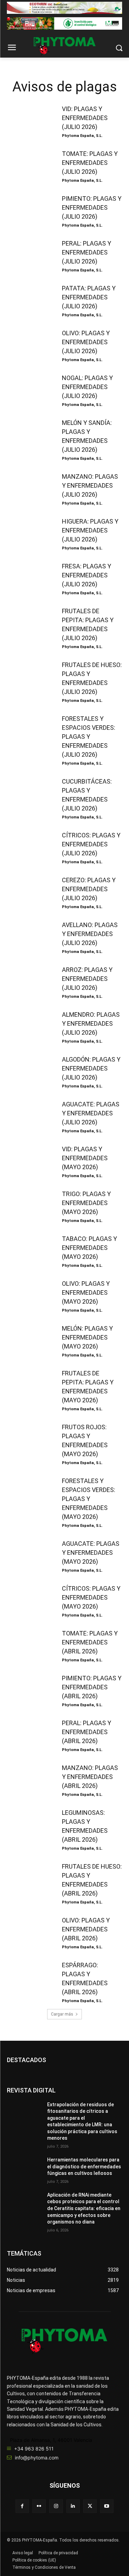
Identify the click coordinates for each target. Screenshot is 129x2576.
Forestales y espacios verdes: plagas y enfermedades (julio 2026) (89, 737)
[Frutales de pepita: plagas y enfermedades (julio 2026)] (30, 623)
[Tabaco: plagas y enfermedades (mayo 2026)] (30, 1251)
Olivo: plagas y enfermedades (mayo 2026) (86, 1292)
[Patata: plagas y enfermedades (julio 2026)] (30, 300)
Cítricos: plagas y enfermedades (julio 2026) (91, 844)
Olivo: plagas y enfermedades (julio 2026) (86, 342)
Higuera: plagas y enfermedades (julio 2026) (90, 530)
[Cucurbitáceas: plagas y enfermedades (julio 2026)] (30, 793)
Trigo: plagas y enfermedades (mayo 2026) (86, 1203)
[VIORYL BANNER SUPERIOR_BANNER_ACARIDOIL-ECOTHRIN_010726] (64, 8)
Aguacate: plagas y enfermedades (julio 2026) (91, 1113)
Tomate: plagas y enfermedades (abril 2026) (90, 1642)
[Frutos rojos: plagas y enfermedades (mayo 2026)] (30, 1439)
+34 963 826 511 (34, 2449)
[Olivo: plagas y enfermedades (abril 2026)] (30, 1932)
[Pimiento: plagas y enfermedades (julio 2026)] (30, 210)
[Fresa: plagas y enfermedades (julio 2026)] (30, 578)
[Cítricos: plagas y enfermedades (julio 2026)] (30, 847)
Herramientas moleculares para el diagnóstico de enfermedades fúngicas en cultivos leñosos (84, 2166)
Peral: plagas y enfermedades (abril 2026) (87, 1732)
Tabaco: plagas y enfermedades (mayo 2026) (89, 1248)
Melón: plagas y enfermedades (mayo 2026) (87, 1337)
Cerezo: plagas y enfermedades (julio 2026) (89, 889)
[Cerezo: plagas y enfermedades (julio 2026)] (30, 892)
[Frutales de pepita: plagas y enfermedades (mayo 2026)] (30, 1385)
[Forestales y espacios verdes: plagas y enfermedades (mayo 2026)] (30, 1493)
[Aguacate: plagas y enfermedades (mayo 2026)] (30, 1555)
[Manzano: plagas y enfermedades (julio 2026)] (30, 488)
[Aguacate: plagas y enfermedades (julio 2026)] (30, 1116)
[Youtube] (107, 2506)
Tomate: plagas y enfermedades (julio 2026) (90, 163)
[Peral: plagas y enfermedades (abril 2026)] (30, 1735)
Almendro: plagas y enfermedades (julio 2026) (91, 1023)
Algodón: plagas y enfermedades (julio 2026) (91, 1068)
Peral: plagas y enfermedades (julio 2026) (87, 252)
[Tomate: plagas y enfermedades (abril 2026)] (30, 1645)
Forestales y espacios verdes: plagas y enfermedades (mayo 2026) (89, 1499)
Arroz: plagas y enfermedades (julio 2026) (87, 979)
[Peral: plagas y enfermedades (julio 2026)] (30, 255)
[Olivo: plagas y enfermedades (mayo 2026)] (30, 1295)
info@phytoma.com (37, 2458)
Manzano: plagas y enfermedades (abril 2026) (90, 1777)
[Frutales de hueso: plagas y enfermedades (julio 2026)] (30, 677)
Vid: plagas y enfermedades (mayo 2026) (85, 1158)
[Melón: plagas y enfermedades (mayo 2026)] (30, 1340)
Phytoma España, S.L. (82, 136)
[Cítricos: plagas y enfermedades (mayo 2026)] (30, 1600)
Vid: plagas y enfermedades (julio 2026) (85, 118)
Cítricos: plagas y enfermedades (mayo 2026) (91, 1597)
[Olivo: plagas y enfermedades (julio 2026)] (30, 345)
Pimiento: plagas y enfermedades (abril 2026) (92, 1687)
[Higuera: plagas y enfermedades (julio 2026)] (30, 533)
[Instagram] (56, 2506)
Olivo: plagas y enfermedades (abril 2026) (86, 1929)
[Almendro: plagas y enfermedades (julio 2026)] (30, 1026)
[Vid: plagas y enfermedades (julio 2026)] (30, 121)
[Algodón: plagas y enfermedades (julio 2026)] (30, 1071)
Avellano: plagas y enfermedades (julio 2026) (90, 934)
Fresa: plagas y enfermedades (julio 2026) (87, 575)
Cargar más (62, 2014)
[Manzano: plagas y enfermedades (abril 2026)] (30, 1780)
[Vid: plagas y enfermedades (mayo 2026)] (30, 1161)
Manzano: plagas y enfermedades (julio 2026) (90, 485)
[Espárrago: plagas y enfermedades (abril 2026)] (30, 1977)
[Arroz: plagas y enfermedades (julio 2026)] (30, 982)
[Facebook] (22, 2506)
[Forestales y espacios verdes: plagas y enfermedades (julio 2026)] (30, 730)
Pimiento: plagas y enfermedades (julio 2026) (92, 207)
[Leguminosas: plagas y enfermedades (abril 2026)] (30, 1824)
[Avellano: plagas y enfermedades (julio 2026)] (30, 937)
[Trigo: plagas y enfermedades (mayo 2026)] (30, 1206)
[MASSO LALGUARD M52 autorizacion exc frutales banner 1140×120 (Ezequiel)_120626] (64, 23)
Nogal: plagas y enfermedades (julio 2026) (87, 387)
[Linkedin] (73, 2506)
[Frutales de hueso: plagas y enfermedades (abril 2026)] (30, 1878)
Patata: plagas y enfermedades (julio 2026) (89, 297)
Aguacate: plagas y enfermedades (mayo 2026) (91, 1553)
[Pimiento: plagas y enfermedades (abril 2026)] (30, 1690)
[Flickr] (39, 2506)
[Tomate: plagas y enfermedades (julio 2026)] (30, 166)
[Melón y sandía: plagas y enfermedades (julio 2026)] (30, 435)
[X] (90, 2506)
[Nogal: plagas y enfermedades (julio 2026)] (30, 390)
